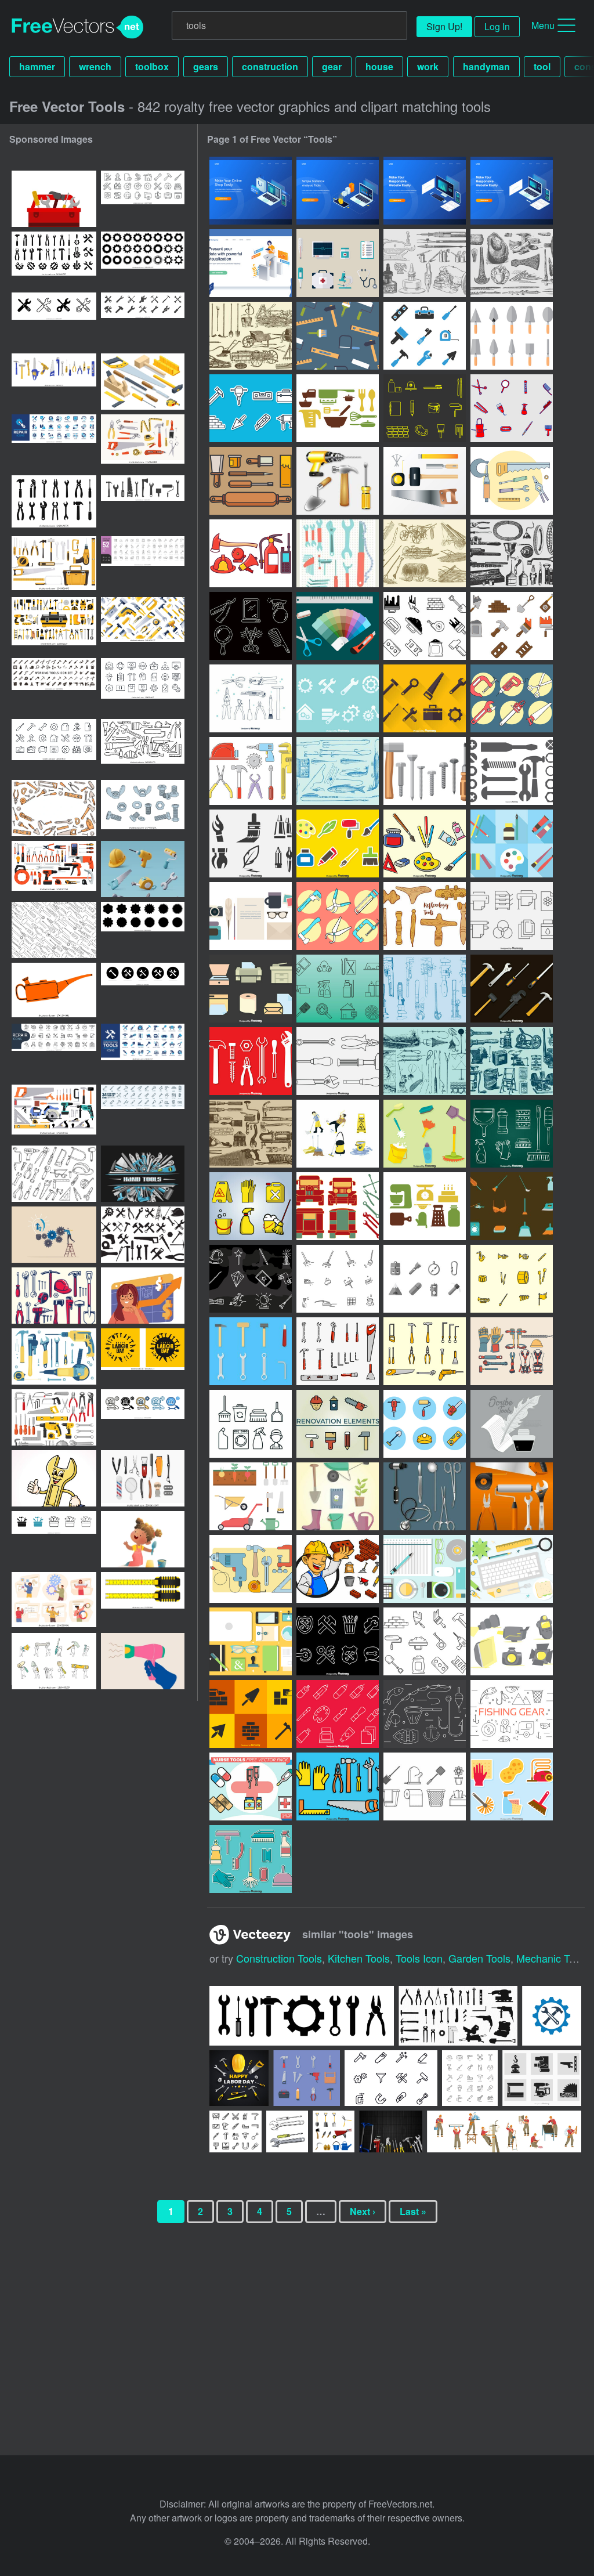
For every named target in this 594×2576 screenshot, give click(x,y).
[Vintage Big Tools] (512, 1061)
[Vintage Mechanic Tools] (512, 553)
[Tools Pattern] (338, 336)
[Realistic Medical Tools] (425, 1496)
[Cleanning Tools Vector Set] (425, 1134)
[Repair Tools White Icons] (251, 1061)
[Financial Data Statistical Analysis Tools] (338, 191)
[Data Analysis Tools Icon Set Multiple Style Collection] (143, 1417)
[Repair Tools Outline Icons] (338, 1061)
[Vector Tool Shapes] (512, 771)
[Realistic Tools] (338, 481)
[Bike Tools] (338, 553)
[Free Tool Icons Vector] (425, 771)
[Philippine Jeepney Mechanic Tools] (338, 1206)
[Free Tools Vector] (251, 698)
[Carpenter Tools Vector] (251, 1569)
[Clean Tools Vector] (512, 1134)
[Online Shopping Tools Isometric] (251, 191)
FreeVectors (78, 27)
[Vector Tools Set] (512, 698)
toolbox (152, 66)
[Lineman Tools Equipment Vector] (512, 1351)
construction (270, 66)
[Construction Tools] (251, 408)
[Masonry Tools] (512, 336)
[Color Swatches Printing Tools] (338, 626)
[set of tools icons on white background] (143, 321)
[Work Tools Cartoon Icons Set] (338, 1786)
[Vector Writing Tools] (251, 916)
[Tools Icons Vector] (425, 698)
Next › (363, 2211)
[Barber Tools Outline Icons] (251, 626)
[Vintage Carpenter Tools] (251, 1134)
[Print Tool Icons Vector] (512, 916)
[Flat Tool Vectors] (251, 1351)
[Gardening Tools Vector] (338, 1496)
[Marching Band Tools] (512, 1279)
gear (332, 66)
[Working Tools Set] (425, 1351)
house (379, 66)
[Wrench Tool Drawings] (425, 989)
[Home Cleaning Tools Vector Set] (512, 1786)
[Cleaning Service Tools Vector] (251, 1206)
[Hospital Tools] (338, 263)
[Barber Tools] (512, 408)
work (428, 66)
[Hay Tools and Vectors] (425, 553)
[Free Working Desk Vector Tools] (251, 1641)
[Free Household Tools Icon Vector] (425, 1786)
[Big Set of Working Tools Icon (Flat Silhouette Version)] (54, 686)
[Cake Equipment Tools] (425, 1206)
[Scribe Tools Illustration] (512, 1424)
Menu (543, 25)
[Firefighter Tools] (251, 553)
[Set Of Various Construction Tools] (54, 625)
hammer (37, 66)
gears (206, 66)
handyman (486, 66)
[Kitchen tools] (338, 408)
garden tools (479, 1958)
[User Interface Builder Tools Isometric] (425, 191)
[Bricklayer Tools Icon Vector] (425, 626)
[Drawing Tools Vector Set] (425, 843)
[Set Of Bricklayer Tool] (512, 626)
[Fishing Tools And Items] (338, 771)
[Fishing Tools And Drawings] (425, 1061)
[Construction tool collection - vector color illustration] (54, 1417)
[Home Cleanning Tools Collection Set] (251, 1859)
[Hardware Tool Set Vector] (338, 1351)
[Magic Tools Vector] (251, 1279)
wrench (95, 66)
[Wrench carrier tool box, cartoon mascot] (54, 1478)
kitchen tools (359, 1958)
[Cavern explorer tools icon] (425, 1279)
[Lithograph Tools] (251, 481)
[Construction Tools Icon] (425, 1424)
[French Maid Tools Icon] (512, 1206)
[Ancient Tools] (512, 263)
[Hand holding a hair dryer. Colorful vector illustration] (143, 1661)
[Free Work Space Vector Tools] (512, 1569)
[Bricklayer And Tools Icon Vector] (338, 1569)
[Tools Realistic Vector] (512, 1496)
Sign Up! (444, 26)
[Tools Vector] (512, 481)
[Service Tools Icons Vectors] (338, 698)
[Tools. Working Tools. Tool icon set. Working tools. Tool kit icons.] (143, 991)
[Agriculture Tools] (251, 336)
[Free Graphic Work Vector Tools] (425, 1569)
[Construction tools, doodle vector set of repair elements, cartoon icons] (54, 808)
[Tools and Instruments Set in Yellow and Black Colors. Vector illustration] (54, 564)
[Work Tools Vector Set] (512, 989)
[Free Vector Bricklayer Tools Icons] (251, 1714)
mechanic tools (552, 1958)
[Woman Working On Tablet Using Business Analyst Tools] (251, 263)
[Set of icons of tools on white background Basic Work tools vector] (143, 1235)
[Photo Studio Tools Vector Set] (512, 1641)
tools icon (419, 1958)
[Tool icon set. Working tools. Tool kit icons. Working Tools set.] (54, 503)
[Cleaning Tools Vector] (338, 1134)
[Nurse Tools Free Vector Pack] (251, 1786)
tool (542, 66)
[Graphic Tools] (425, 408)
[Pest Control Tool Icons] (338, 989)
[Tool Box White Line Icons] (338, 1641)
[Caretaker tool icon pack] (251, 1424)
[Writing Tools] (425, 263)
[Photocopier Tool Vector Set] (251, 989)
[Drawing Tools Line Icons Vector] (338, 1714)
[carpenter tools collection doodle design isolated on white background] (54, 1174)
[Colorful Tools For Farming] (251, 1496)
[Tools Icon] (425, 336)
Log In (497, 26)
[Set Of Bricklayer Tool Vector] (425, 1641)
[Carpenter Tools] (425, 481)
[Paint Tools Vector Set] (338, 843)
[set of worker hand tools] (54, 1296)
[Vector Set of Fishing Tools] (425, 1714)
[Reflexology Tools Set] (425, 916)
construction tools (279, 1958)
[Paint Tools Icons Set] (251, 843)
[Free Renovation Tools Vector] (338, 1424)
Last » (413, 2211)
